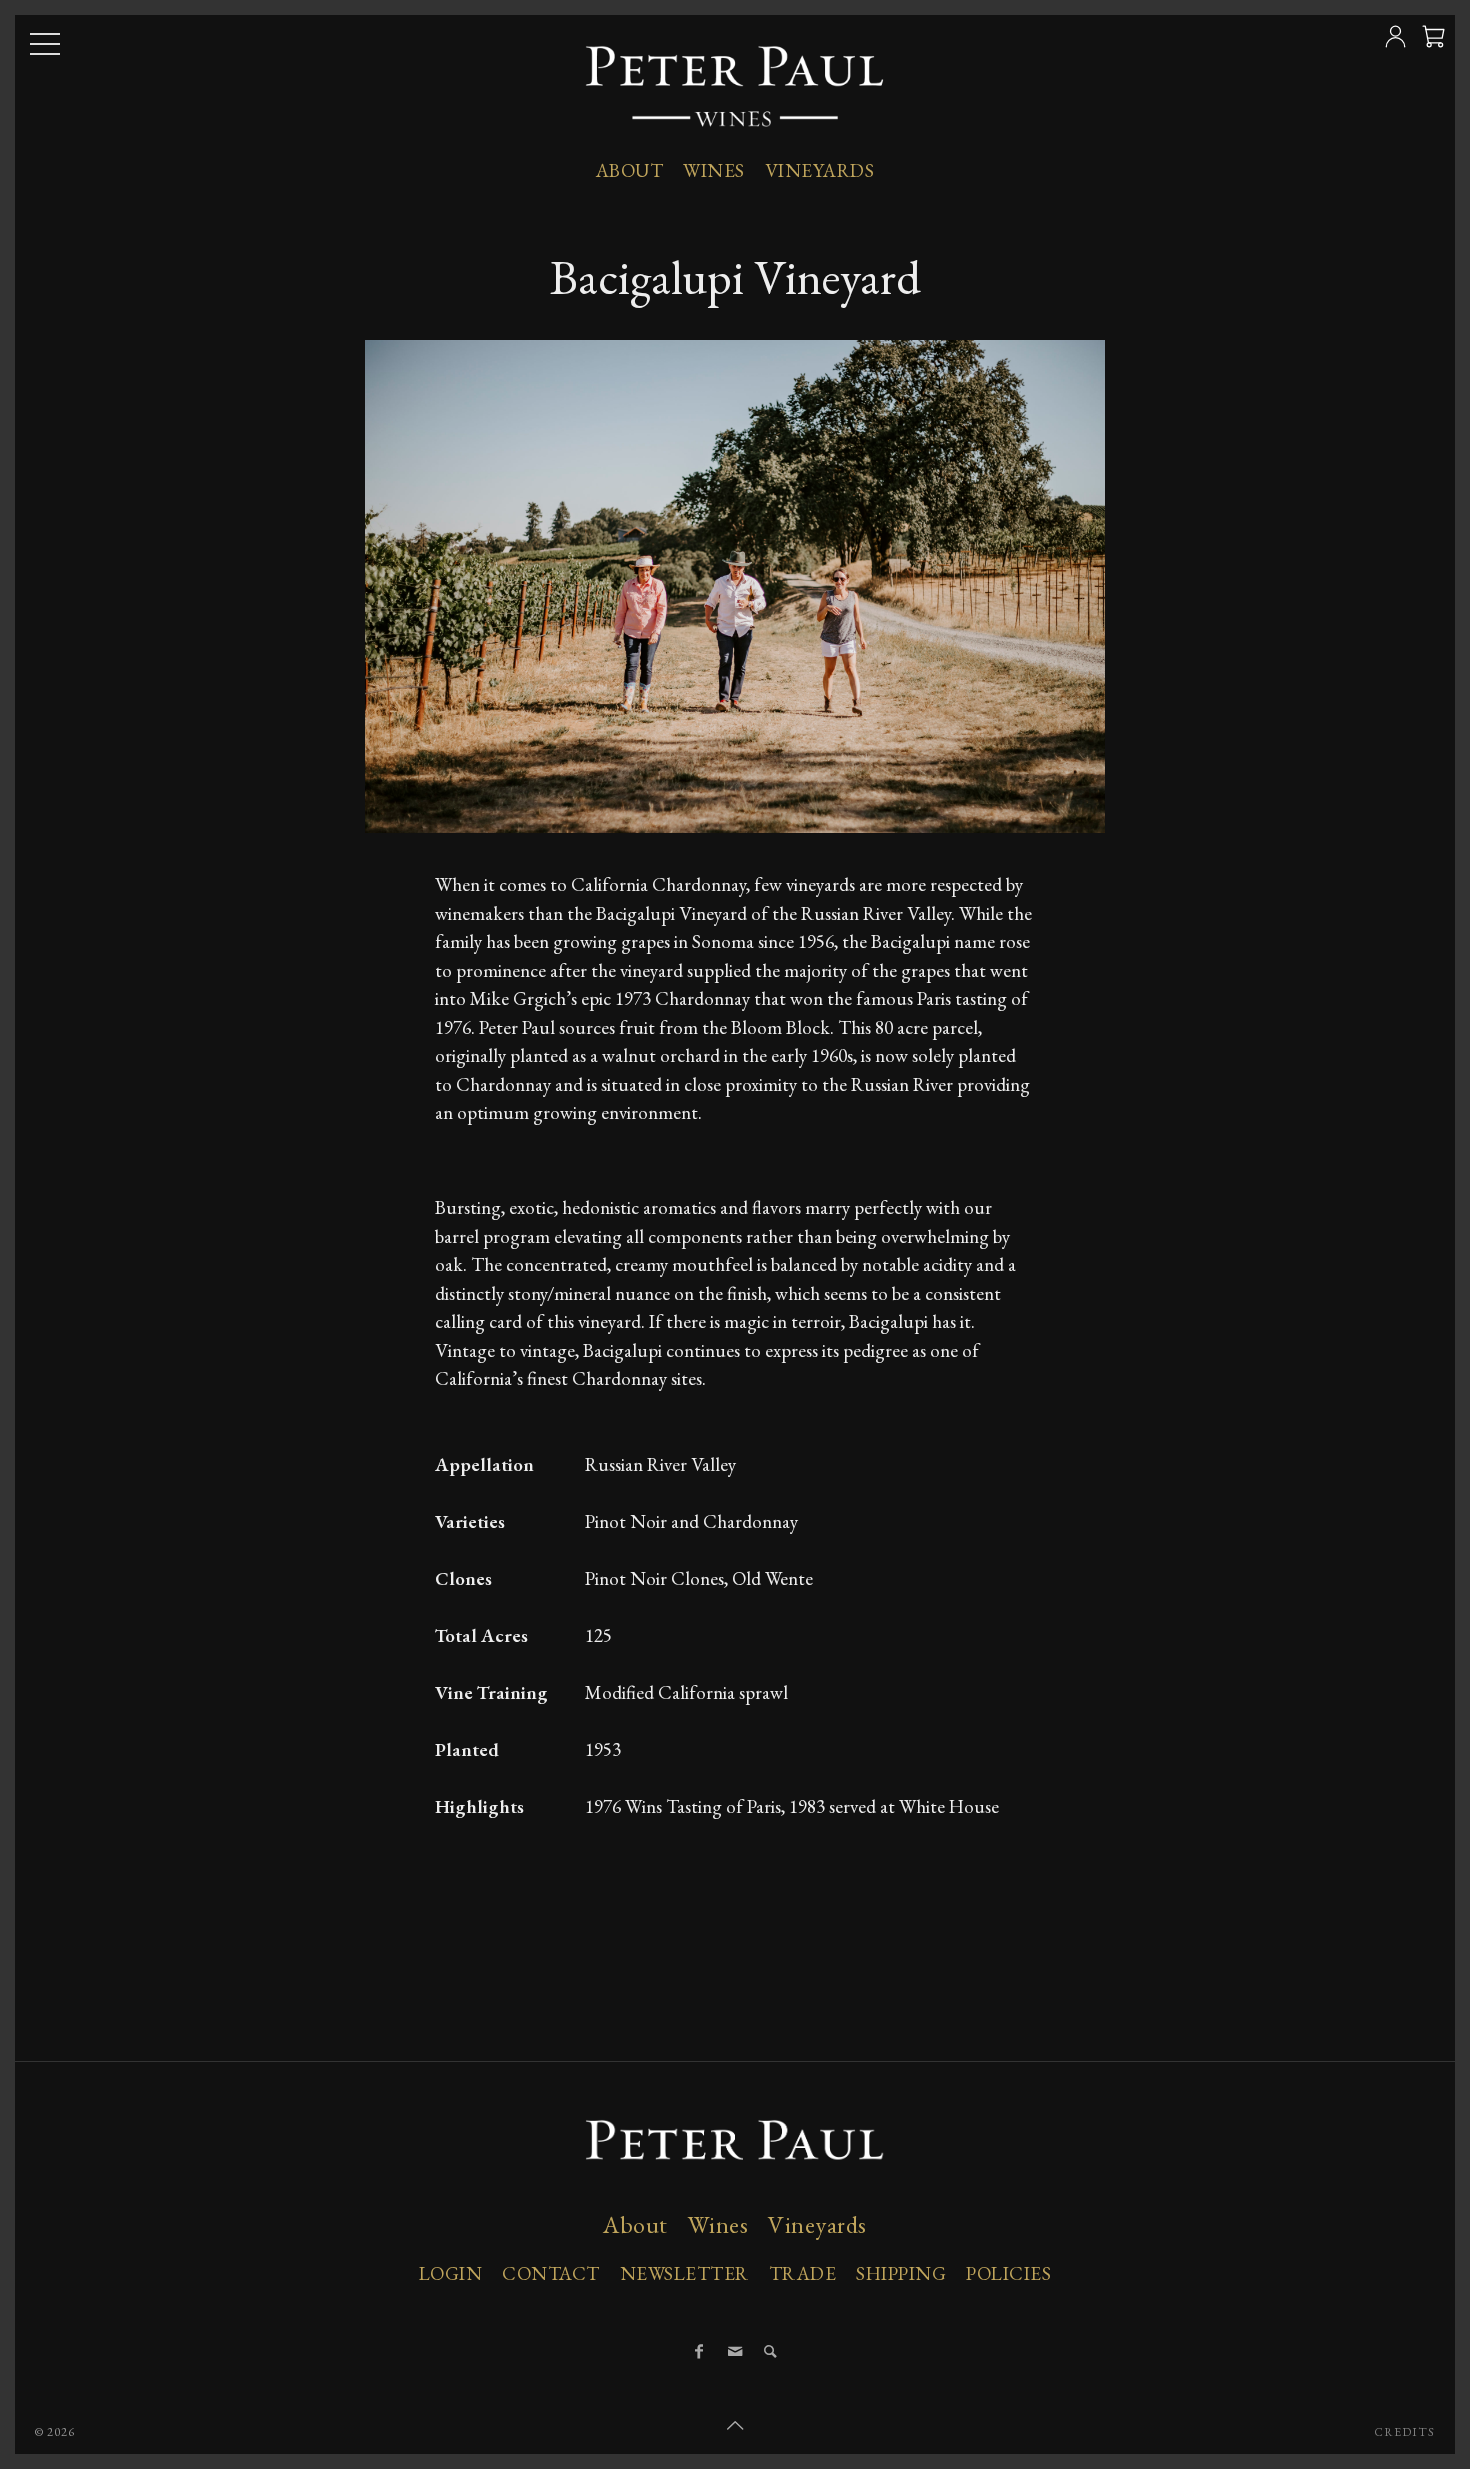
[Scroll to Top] (735, 2426)
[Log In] (1398, 44)
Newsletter (684, 2273)
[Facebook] (699, 2352)
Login (451, 2273)
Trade (803, 2273)
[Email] (735, 2352)
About (630, 170)
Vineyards (820, 170)
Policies (1008, 2273)
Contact (551, 2273)
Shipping (901, 2273)
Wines (714, 170)
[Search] (771, 2352)
